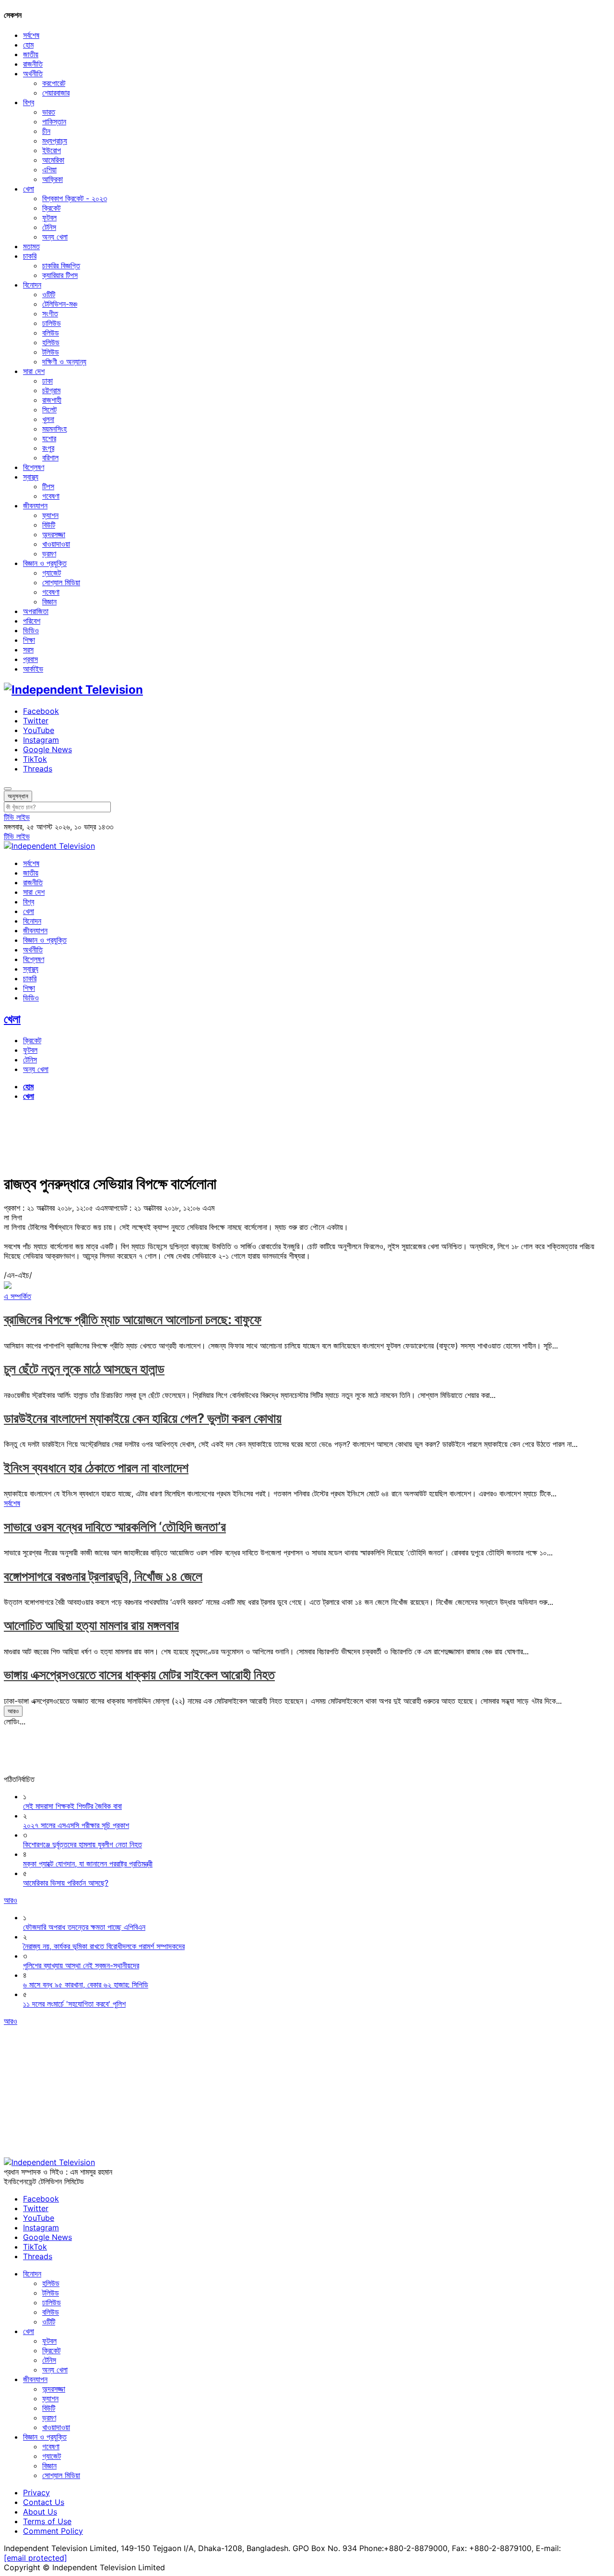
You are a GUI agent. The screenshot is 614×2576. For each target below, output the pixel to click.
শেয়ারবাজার (56, 93)
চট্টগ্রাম (51, 390)
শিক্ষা (29, 640)
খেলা (29, 189)
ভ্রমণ (49, 554)
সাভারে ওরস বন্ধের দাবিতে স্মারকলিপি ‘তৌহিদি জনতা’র (115, 1527)
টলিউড (51, 352)
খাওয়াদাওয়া (56, 544)
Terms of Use (47, 2521)
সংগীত (50, 313)
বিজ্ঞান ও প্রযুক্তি (45, 563)
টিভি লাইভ (17, 817)
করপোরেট (54, 83)
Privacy (36, 2492)
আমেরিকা (53, 160)
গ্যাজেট (52, 573)
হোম (28, 45)
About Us (40, 2512)
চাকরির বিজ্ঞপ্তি (61, 265)
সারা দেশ (34, 371)
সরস (28, 650)
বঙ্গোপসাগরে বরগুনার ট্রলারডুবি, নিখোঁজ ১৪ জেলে (103, 1576)
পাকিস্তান (54, 121)
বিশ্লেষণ (34, 467)
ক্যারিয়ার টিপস (60, 275)
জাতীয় (31, 54)
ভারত (49, 112)
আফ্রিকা (53, 179)
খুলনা (48, 419)
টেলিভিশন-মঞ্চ (60, 304)
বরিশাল (50, 457)
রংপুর (48, 448)
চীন (46, 131)
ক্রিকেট (51, 208)
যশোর (49, 438)
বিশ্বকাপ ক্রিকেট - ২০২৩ (75, 198)
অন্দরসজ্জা (54, 534)
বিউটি (49, 525)
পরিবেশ (32, 621)
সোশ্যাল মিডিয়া (61, 582)
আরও (13, 1711)
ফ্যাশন (50, 515)
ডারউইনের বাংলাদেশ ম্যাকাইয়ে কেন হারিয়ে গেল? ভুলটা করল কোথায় (143, 1418)
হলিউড (51, 342)
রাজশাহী (52, 400)
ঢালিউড (52, 323)
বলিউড (51, 333)
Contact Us (44, 2502)
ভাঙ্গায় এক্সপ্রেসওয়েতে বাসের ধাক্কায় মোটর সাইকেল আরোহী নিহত (139, 1675)
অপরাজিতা (36, 611)
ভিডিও (31, 630)
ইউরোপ (52, 150)
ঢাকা (47, 381)
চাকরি (30, 256)
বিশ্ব (29, 102)
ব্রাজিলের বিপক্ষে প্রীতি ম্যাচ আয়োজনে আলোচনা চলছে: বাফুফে (133, 1319)
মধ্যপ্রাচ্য (55, 141)
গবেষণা (51, 496)
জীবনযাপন (35, 506)
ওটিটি (49, 294)
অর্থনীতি (33, 73)
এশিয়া (49, 169)
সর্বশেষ (31, 35)
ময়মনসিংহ (54, 429)
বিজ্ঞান (49, 602)
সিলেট (49, 409)
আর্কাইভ (33, 669)
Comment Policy (53, 2531)
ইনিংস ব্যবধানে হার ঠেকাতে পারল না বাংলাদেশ (96, 1468)
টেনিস (49, 227)
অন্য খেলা (55, 237)
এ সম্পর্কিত (18, 1296)
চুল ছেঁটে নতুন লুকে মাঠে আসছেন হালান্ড (84, 1369)
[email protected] (35, 2558)
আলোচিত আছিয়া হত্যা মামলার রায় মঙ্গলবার (91, 1625)
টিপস (48, 486)
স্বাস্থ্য (31, 477)
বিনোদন (32, 285)
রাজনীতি (33, 64)
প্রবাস (30, 659)
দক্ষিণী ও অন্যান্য (64, 361)
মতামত (31, 246)
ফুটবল (49, 217)
